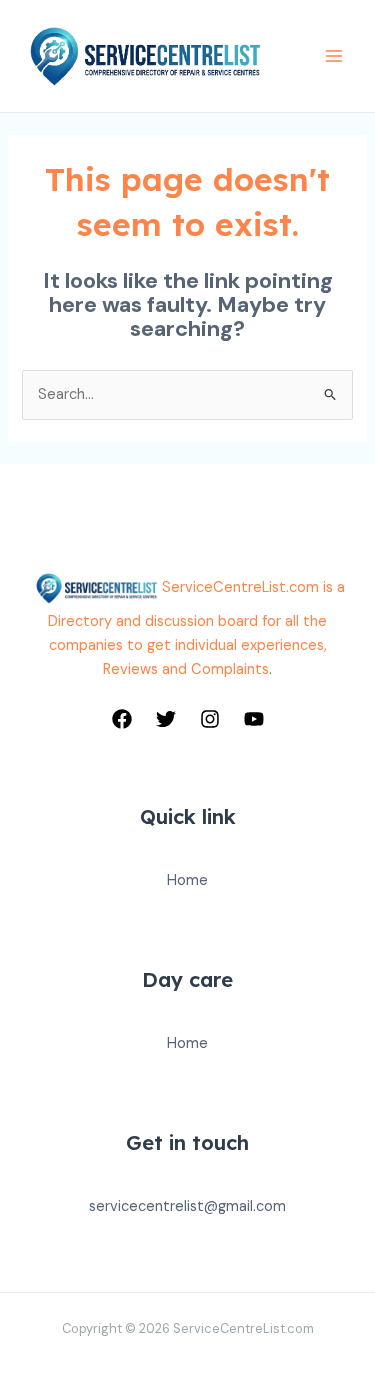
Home (187, 880)
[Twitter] (166, 719)
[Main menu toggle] (334, 56)
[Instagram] (210, 719)
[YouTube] (254, 719)
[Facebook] (122, 719)
